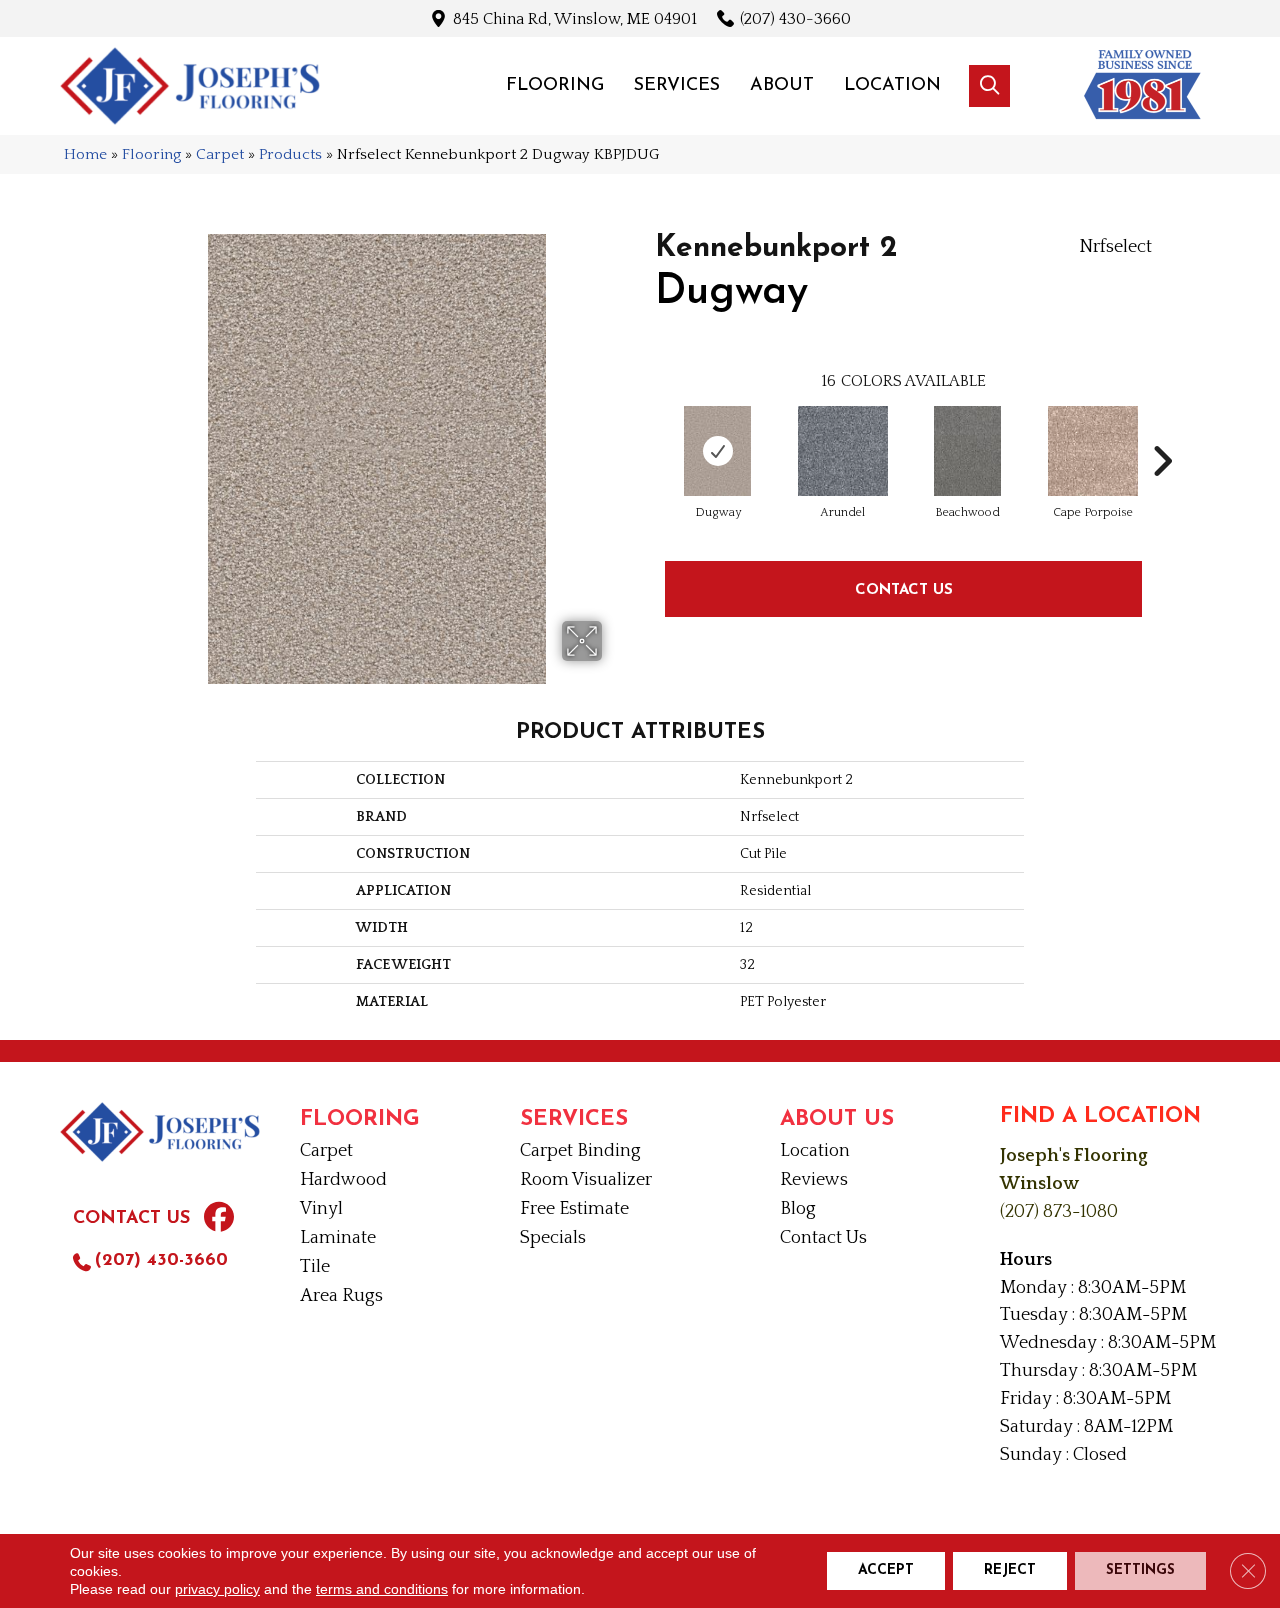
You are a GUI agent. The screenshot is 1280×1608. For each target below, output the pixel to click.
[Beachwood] (968, 451)
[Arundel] (843, 451)
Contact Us (904, 588)
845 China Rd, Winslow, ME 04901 (575, 18)
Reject (1010, 1570)
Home (85, 154)
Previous (645, 431)
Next (1162, 431)
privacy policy (217, 1589)
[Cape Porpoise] (1093, 451)
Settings (1140, 1570)
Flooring (151, 154)
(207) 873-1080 (1059, 1212)
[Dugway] (718, 451)
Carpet (220, 154)
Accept (886, 1570)
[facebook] (219, 1220)
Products (290, 154)
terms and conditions (382, 1589)
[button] (989, 86)
